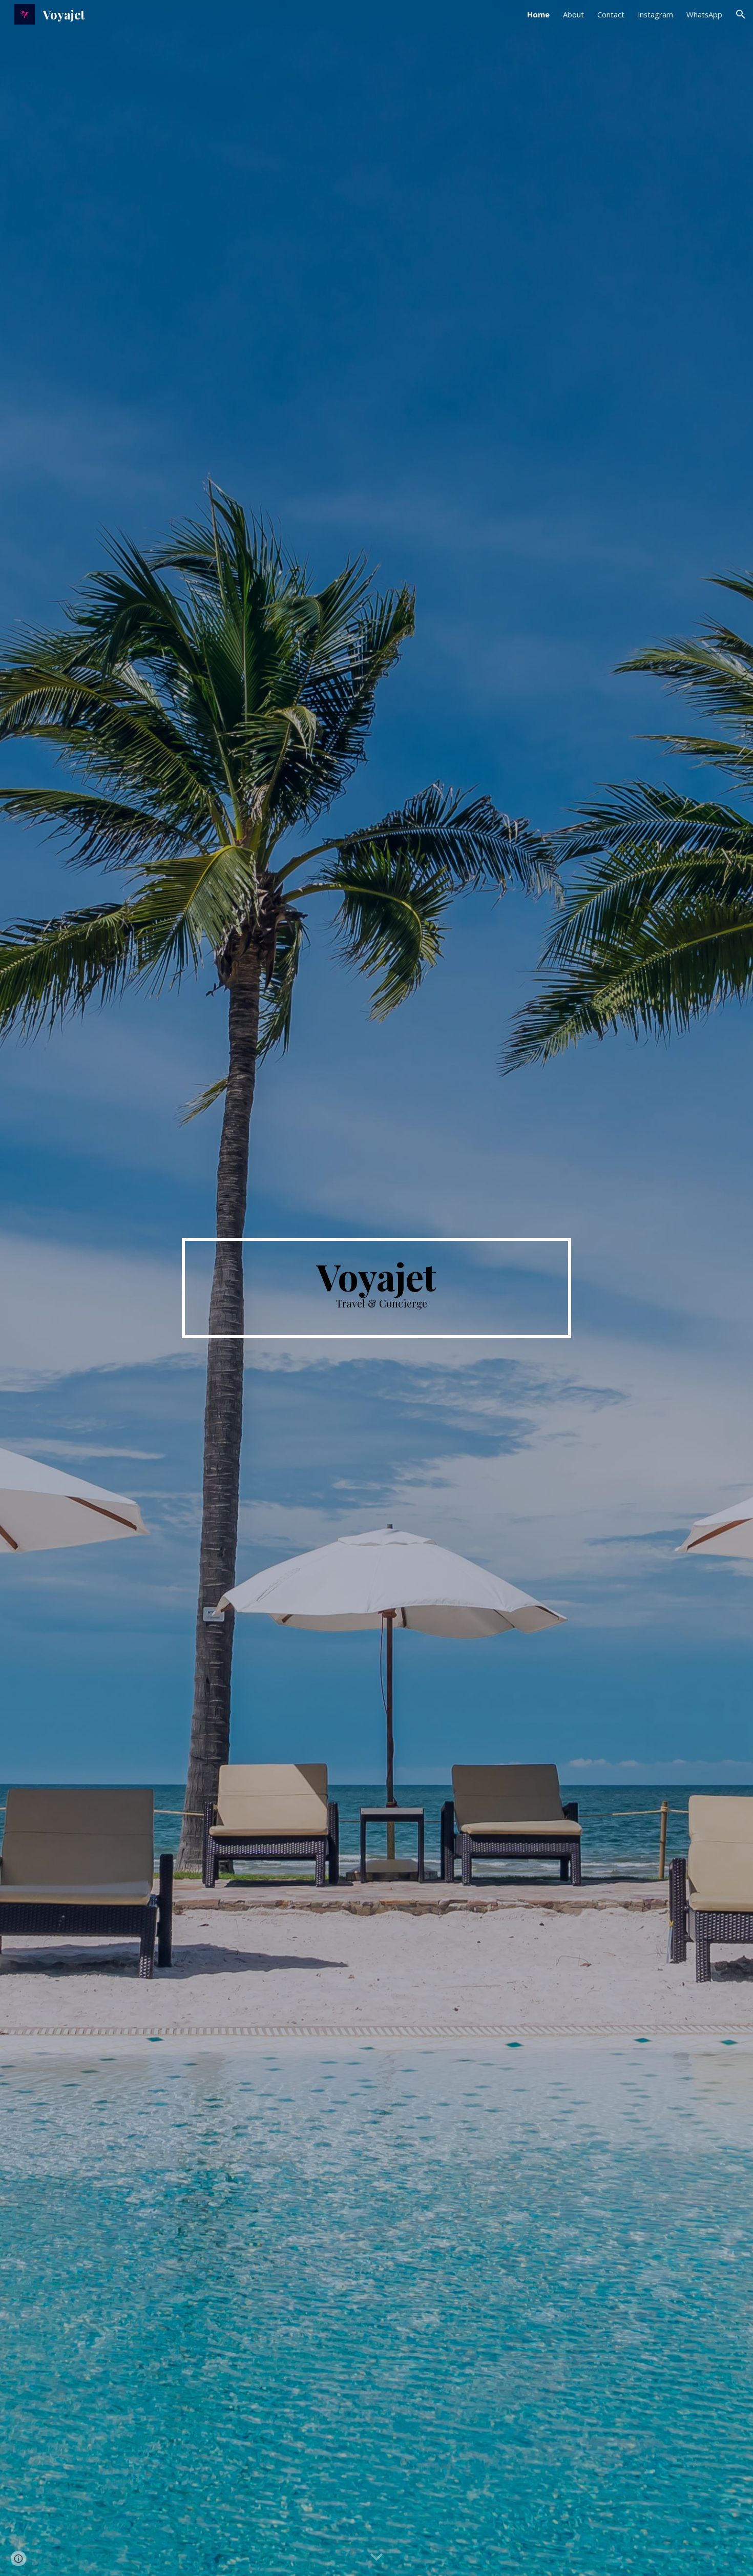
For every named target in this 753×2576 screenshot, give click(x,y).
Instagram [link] (655, 14)
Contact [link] (611, 14)
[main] (376, 1288)
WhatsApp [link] (704, 14)
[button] (741, 14)
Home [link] (538, 14)
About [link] (573, 14)
